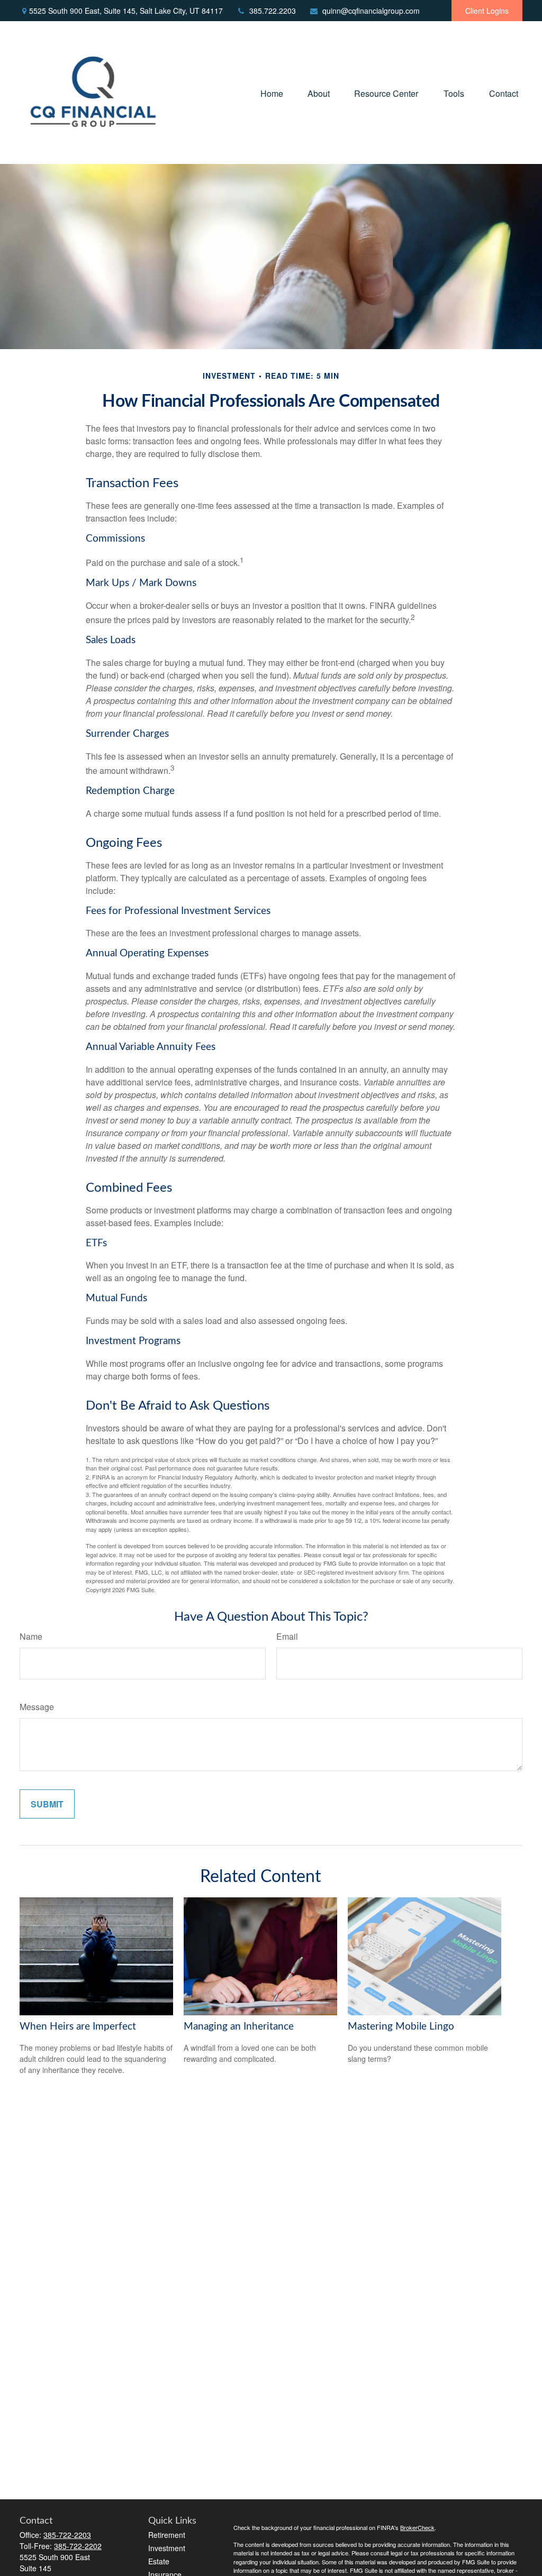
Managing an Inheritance (239, 2027)
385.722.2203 (273, 11)
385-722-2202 (78, 2546)
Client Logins (487, 11)
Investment (167, 2548)
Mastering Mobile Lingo (401, 2027)
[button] (272, 92)
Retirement (167, 2535)
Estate (159, 2561)
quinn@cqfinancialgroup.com (371, 11)
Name (31, 1636)
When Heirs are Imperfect (78, 2027)
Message (37, 1707)
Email (287, 1636)
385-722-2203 (67, 2535)
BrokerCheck (417, 2527)
